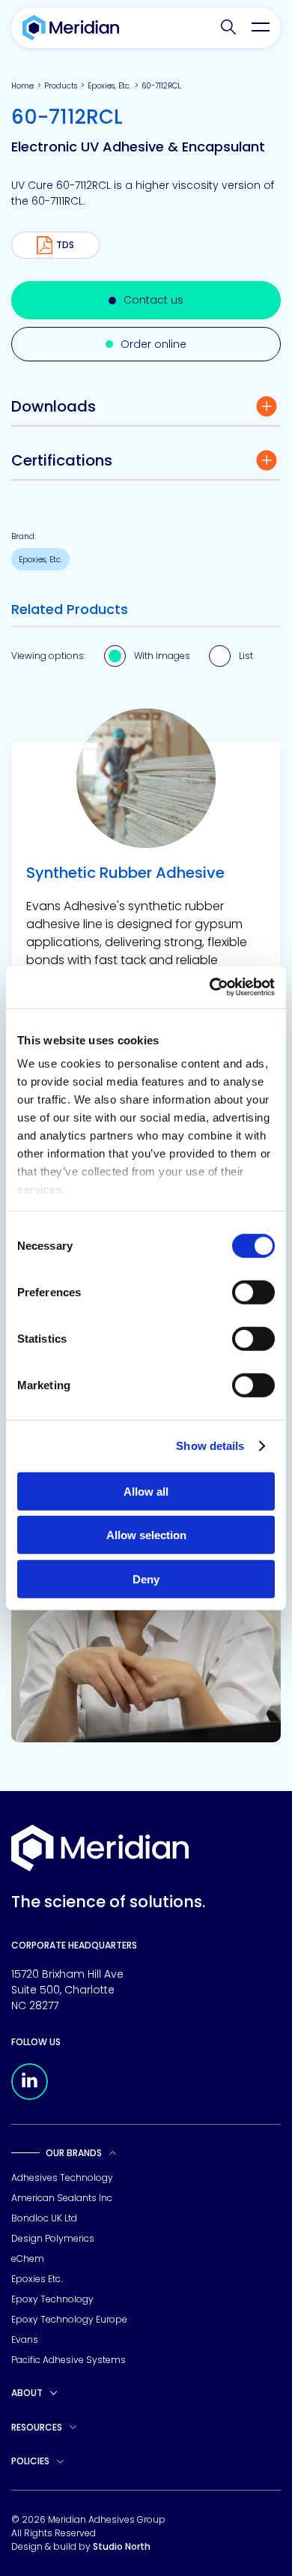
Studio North (122, 2546)
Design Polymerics (53, 2238)
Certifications (62, 460)
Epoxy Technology (52, 2299)
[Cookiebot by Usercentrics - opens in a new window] (210, 987)
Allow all (146, 1491)
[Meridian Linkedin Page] (30, 2096)
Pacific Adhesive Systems (69, 2360)
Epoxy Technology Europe (69, 2319)
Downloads (54, 406)
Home (22, 86)
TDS (65, 245)
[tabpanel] (146, 938)
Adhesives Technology (62, 2178)
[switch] (253, 1292)
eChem (28, 2258)
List (246, 656)
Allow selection (146, 1535)
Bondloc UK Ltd (44, 2218)
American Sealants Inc (62, 2198)
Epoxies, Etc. (109, 86)
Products (61, 86)
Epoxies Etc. (37, 2279)
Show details (210, 1446)
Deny (146, 1579)
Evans (25, 2339)
